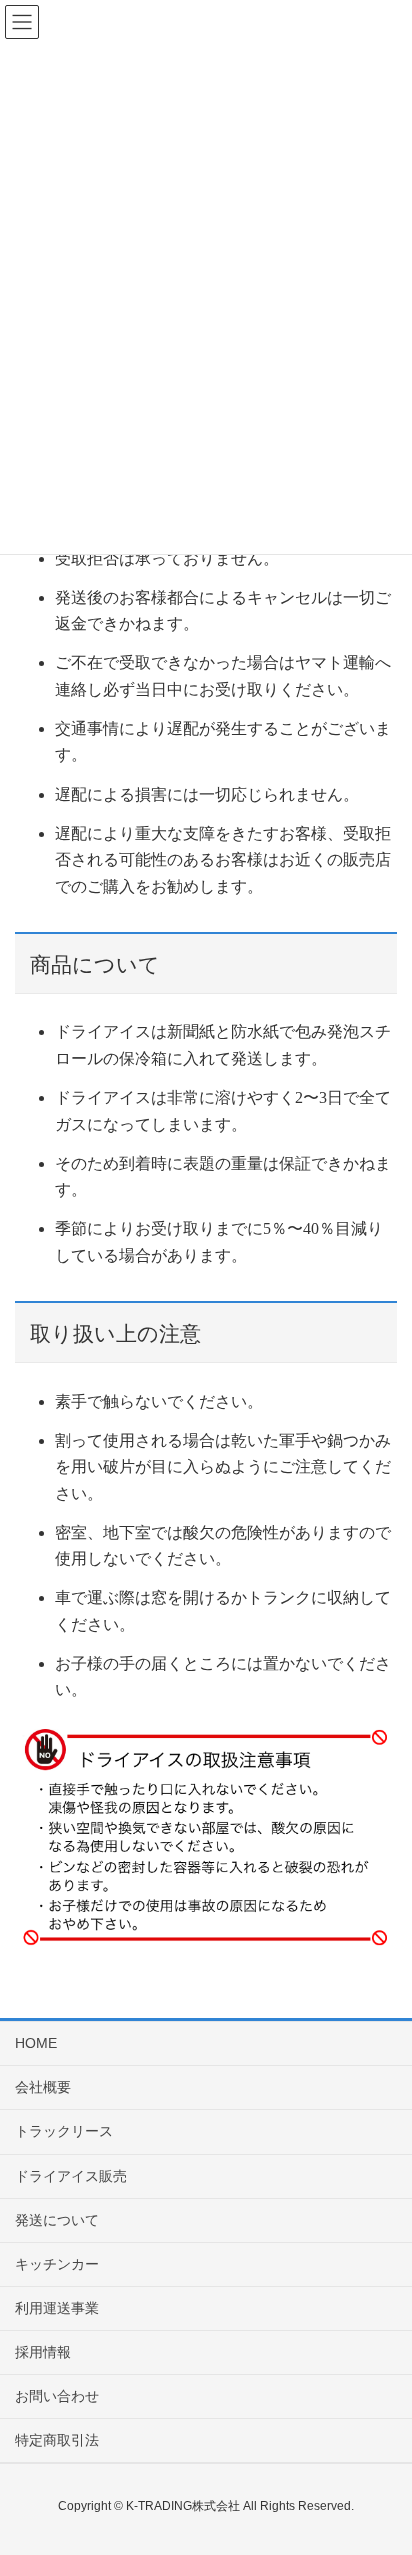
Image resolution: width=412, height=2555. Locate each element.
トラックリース (64, 2131)
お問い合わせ (57, 2396)
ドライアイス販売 (71, 2176)
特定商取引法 (57, 2440)
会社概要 (43, 2087)
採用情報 (43, 2352)
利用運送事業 (57, 2308)
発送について (57, 2220)
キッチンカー (57, 2264)
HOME (36, 2043)
